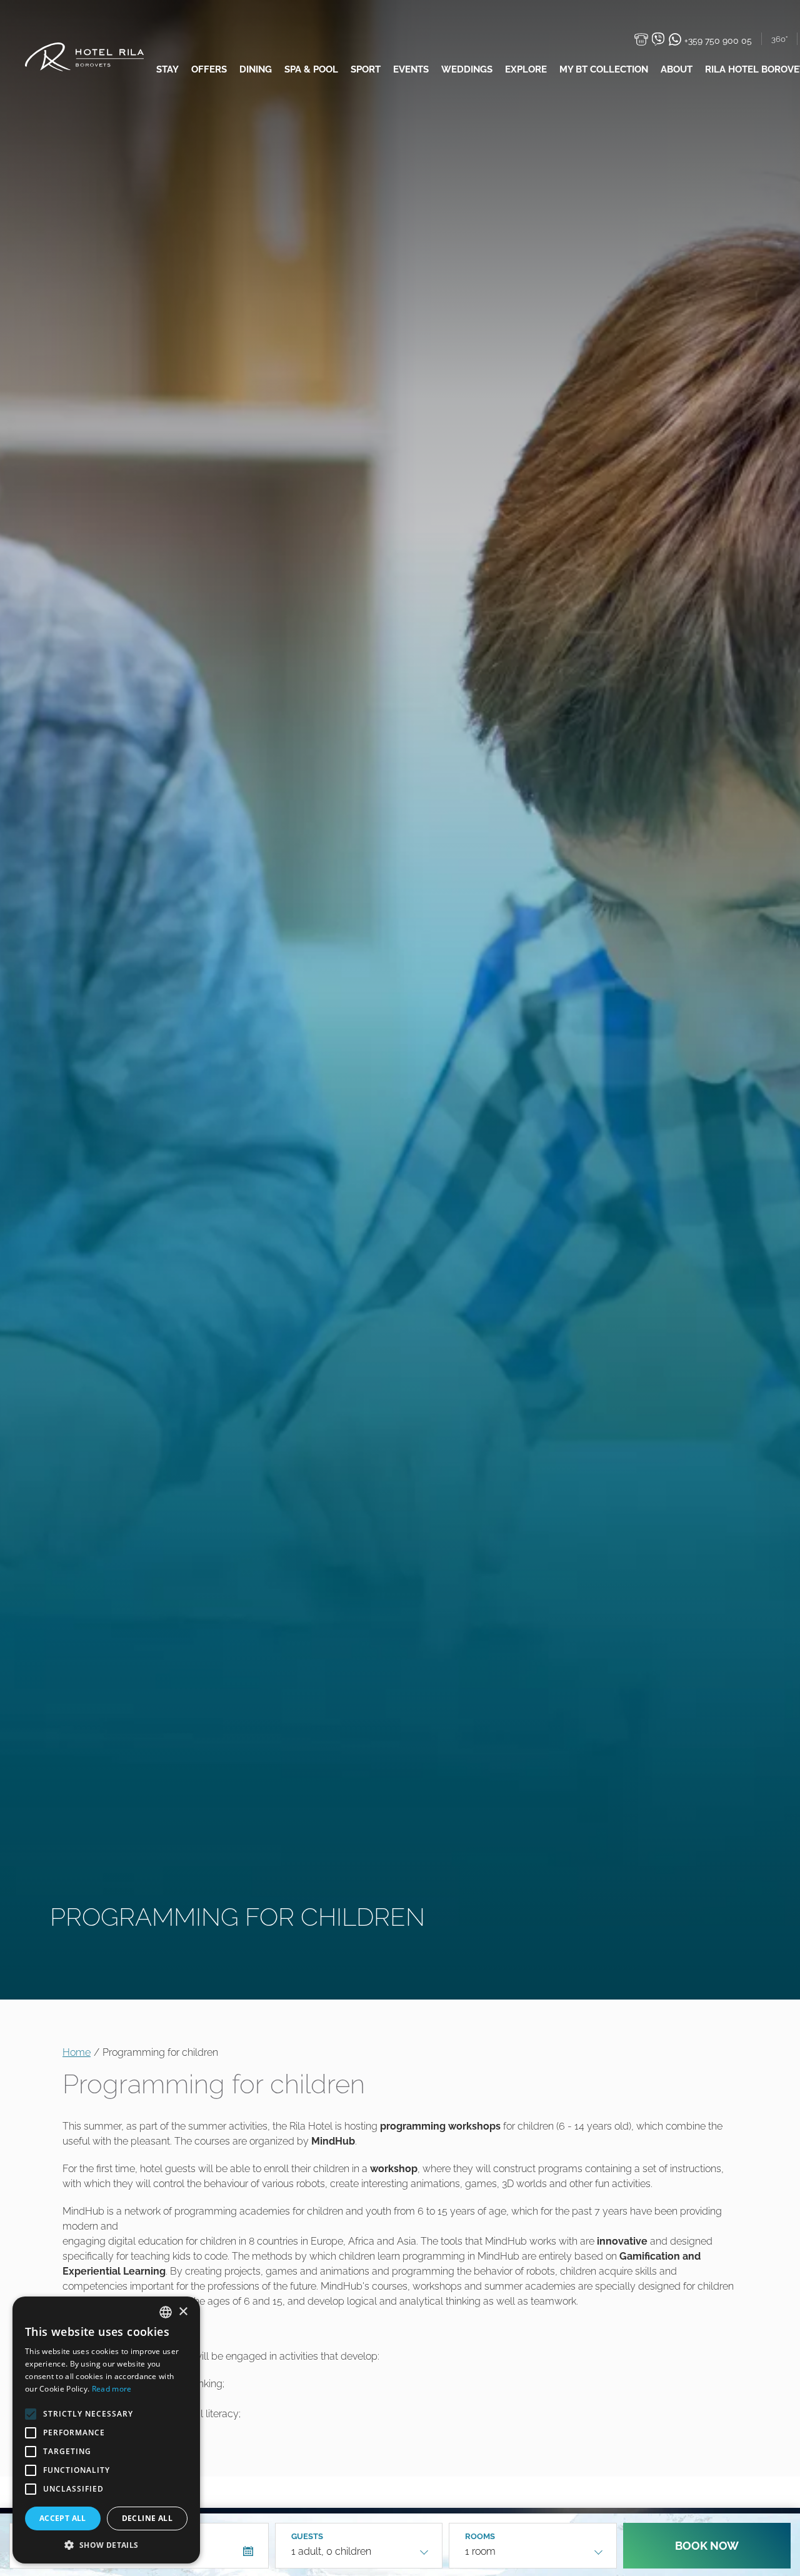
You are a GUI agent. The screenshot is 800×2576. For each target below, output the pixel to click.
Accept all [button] (63, 2518)
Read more (112, 2389)
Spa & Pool (311, 69)
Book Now (707, 2546)
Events (411, 69)
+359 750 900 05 (717, 41)
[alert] (106, 2430)
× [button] (183, 2312)
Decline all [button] (147, 2518)
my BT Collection (604, 69)
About (677, 69)
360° (779, 39)
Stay (167, 69)
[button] (106, 2545)
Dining (256, 69)
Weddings (467, 69)
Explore (526, 69)
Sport (366, 69)
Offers (209, 69)
